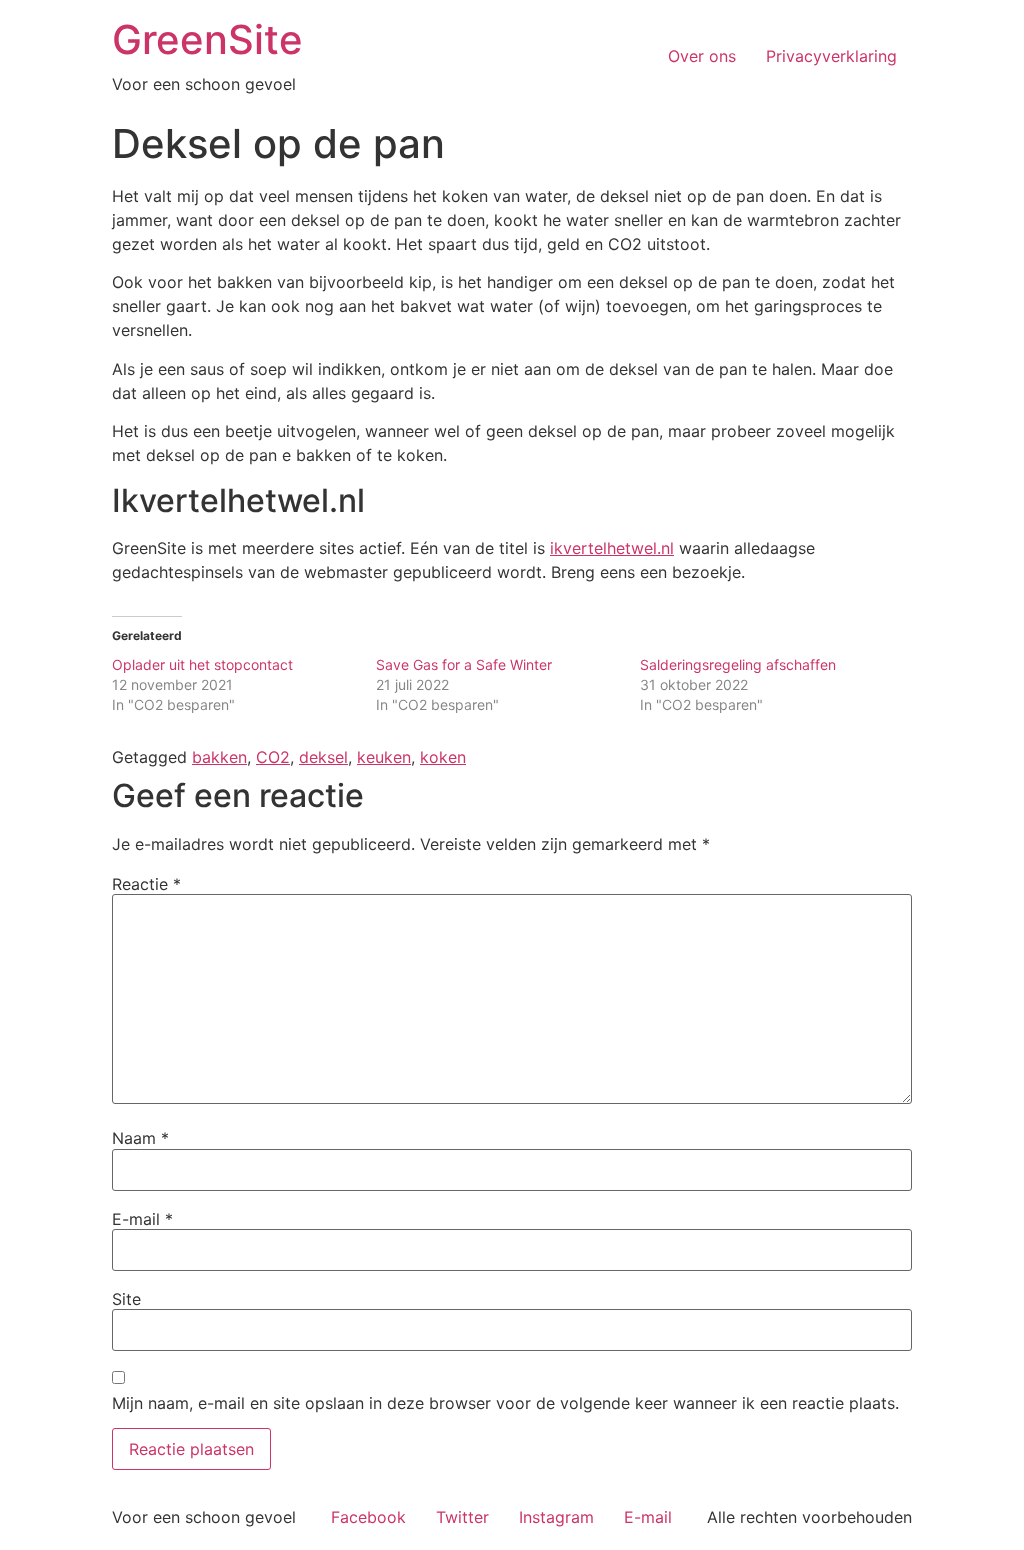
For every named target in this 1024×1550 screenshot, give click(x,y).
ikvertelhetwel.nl (612, 548)
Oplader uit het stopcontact (202, 664)
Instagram (556, 1517)
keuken (384, 757)
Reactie (146, 884)
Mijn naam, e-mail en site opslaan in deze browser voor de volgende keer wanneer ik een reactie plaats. (505, 1403)
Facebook (368, 1517)
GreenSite (207, 39)
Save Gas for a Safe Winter (464, 664)
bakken (219, 757)
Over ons (702, 56)
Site (126, 1299)
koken (443, 757)
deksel (323, 757)
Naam (140, 1138)
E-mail (142, 1219)
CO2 (273, 757)
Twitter (462, 1517)
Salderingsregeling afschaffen (738, 664)
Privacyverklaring (831, 56)
